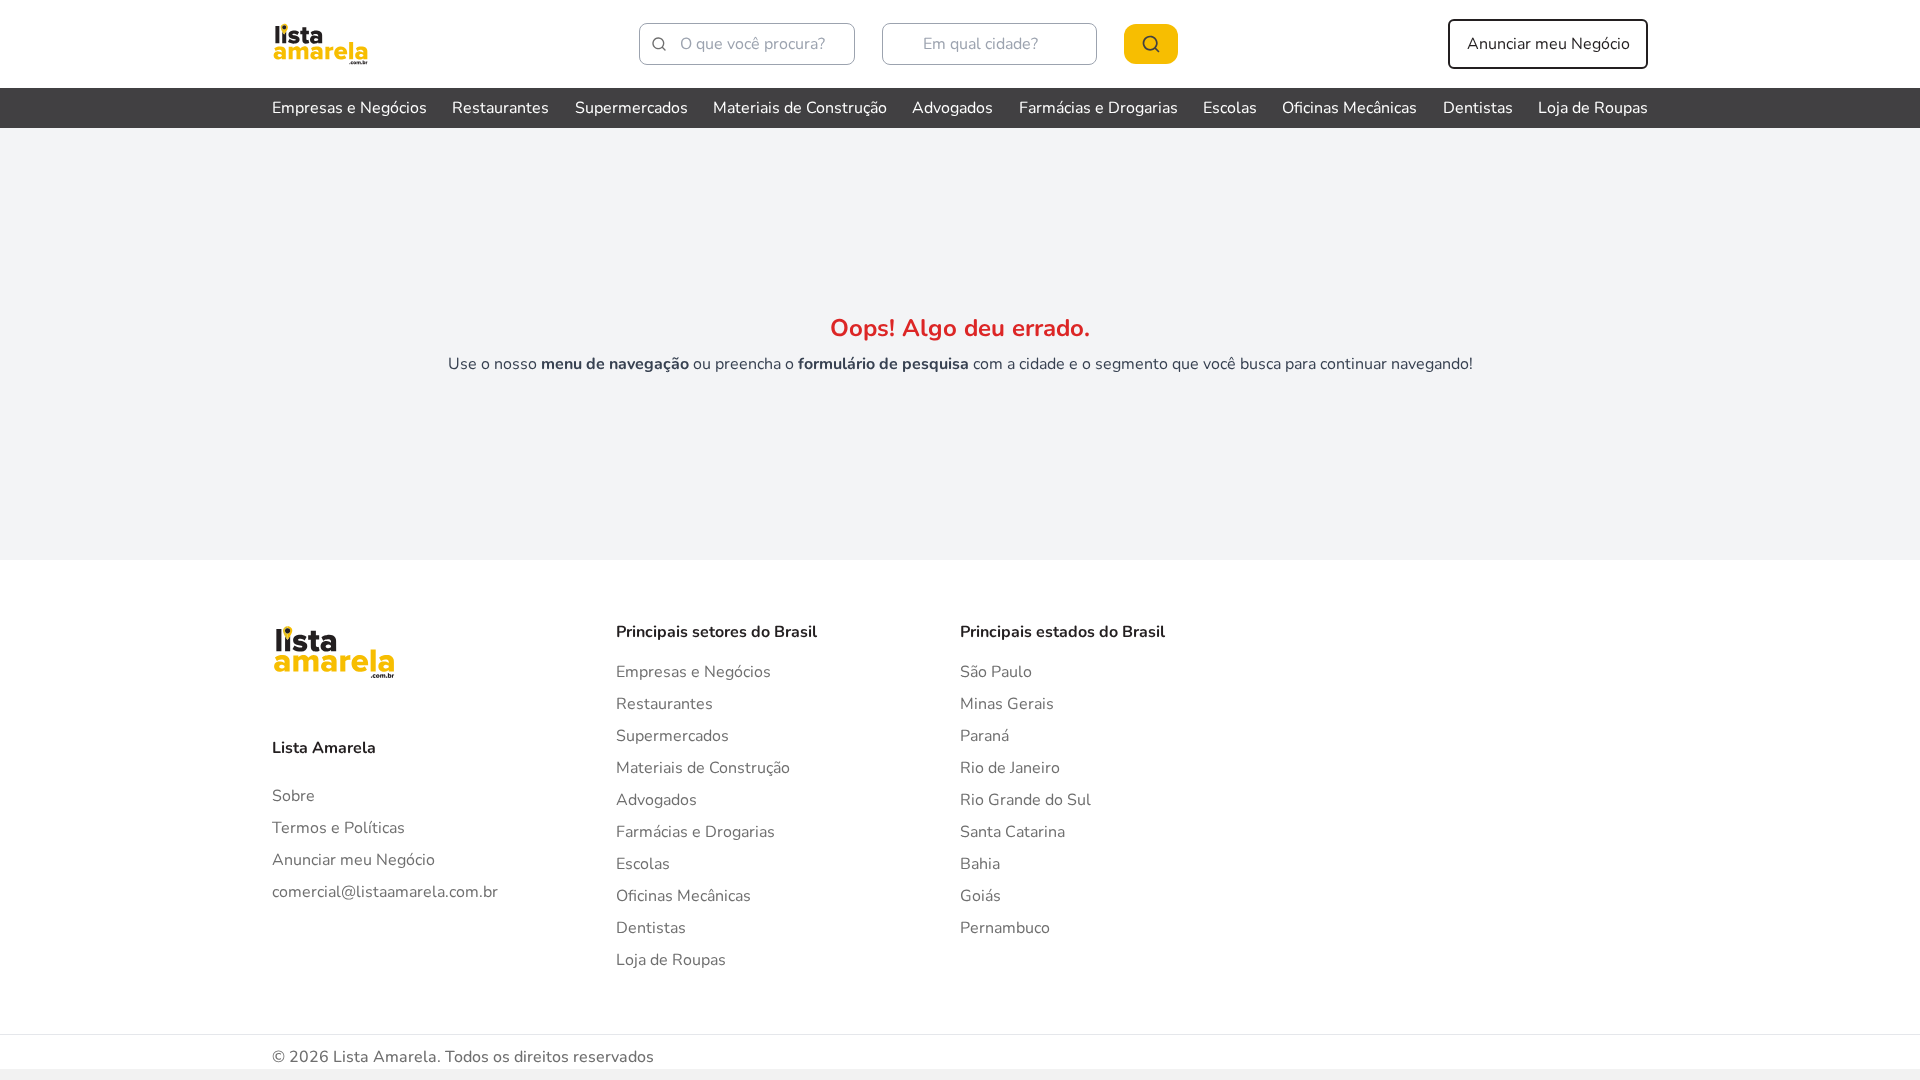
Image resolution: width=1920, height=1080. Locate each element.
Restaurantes (500, 108)
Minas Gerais (1007, 704)
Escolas (1230, 108)
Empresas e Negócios (349, 108)
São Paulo (996, 672)
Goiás (980, 896)
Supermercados (631, 108)
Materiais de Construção (800, 108)
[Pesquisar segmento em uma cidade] (1151, 44)
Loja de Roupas (1593, 108)
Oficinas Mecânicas (1349, 108)
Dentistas (1478, 108)
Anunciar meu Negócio (1548, 44)
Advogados (952, 108)
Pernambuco (1005, 928)
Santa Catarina (1012, 832)
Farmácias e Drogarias (1098, 108)
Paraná (984, 736)
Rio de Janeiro (1010, 768)
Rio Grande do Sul (1025, 800)
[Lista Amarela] (320, 44)
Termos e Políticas (338, 828)
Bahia (980, 864)
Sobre (293, 796)
